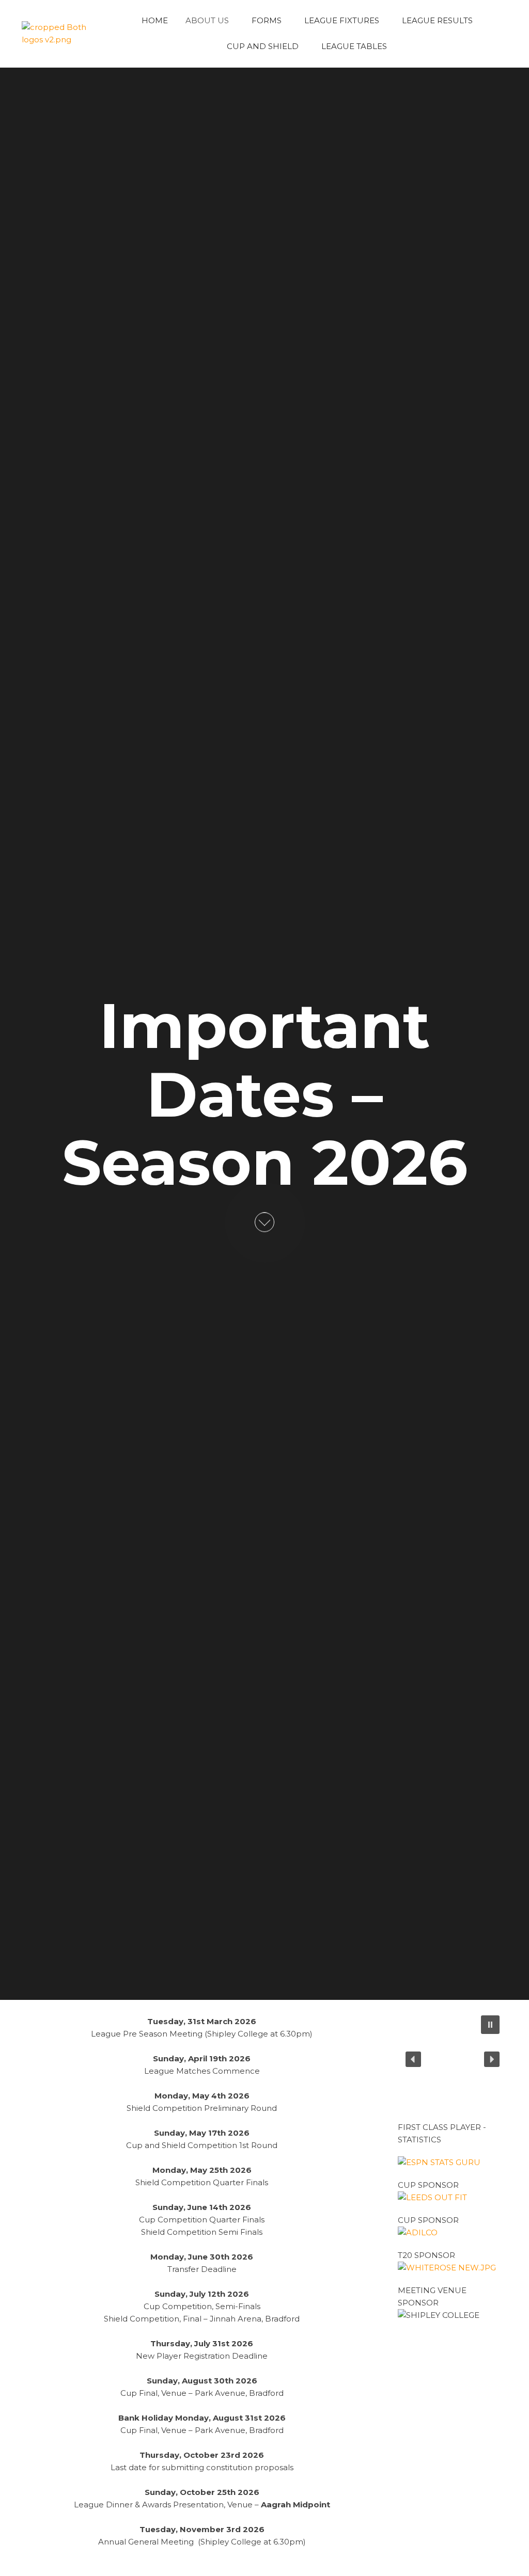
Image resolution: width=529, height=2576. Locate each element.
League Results (437, 20)
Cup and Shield (263, 46)
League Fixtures (342, 20)
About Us (207, 20)
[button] (490, 2025)
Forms (267, 20)
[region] (453, 2059)
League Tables (354, 46)
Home (155, 20)
